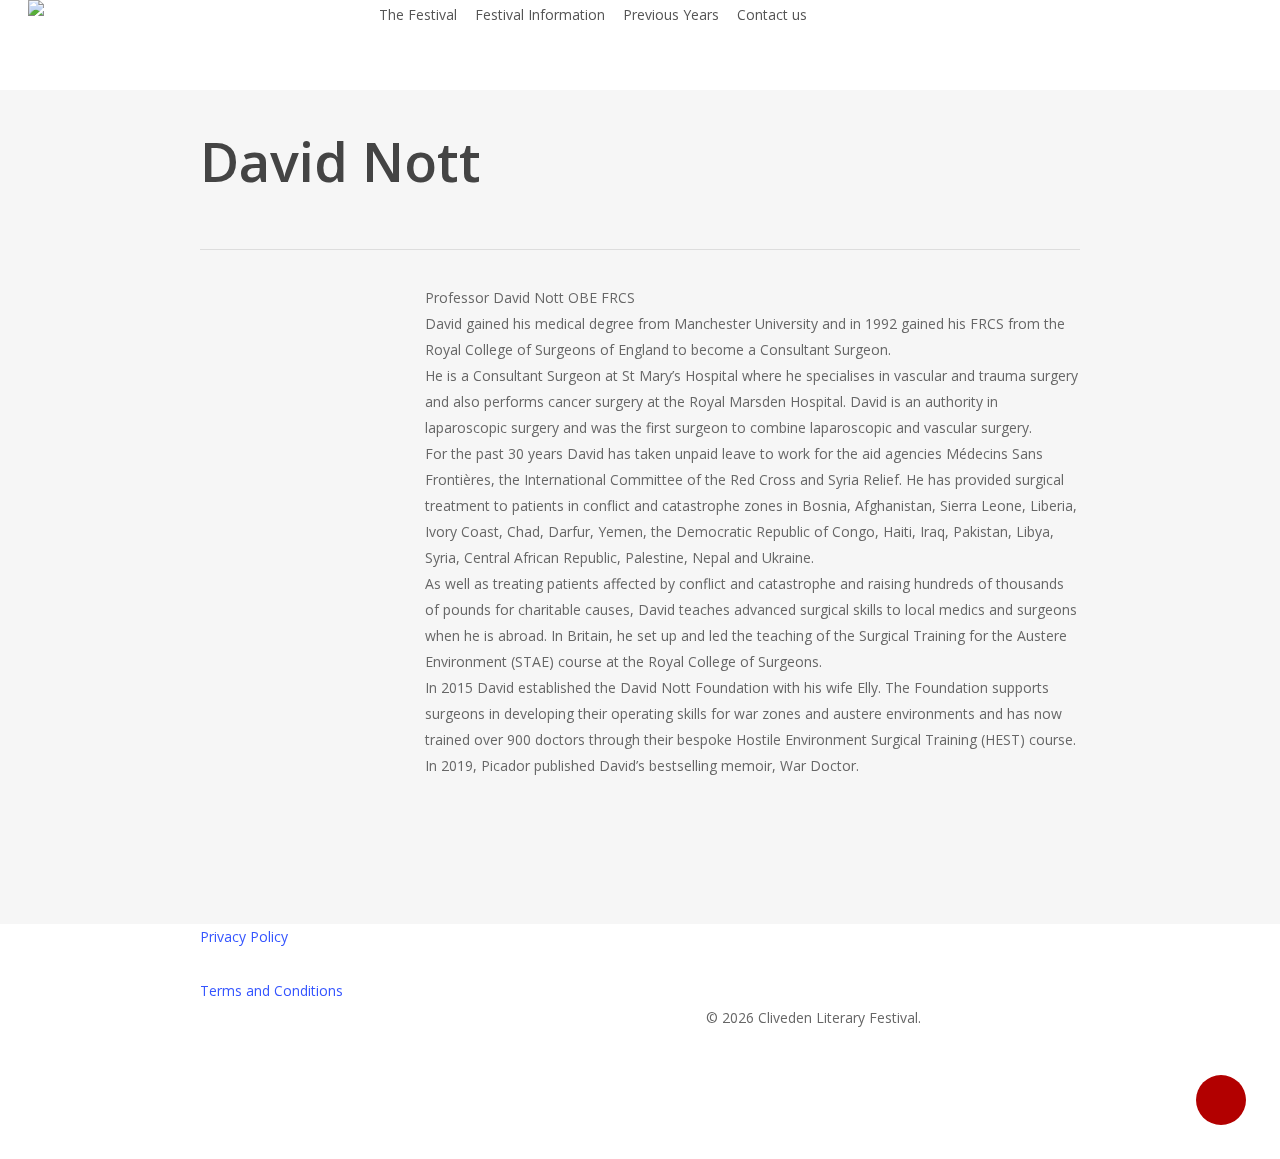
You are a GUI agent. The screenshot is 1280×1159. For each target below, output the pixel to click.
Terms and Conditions (271, 990)
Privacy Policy (244, 936)
